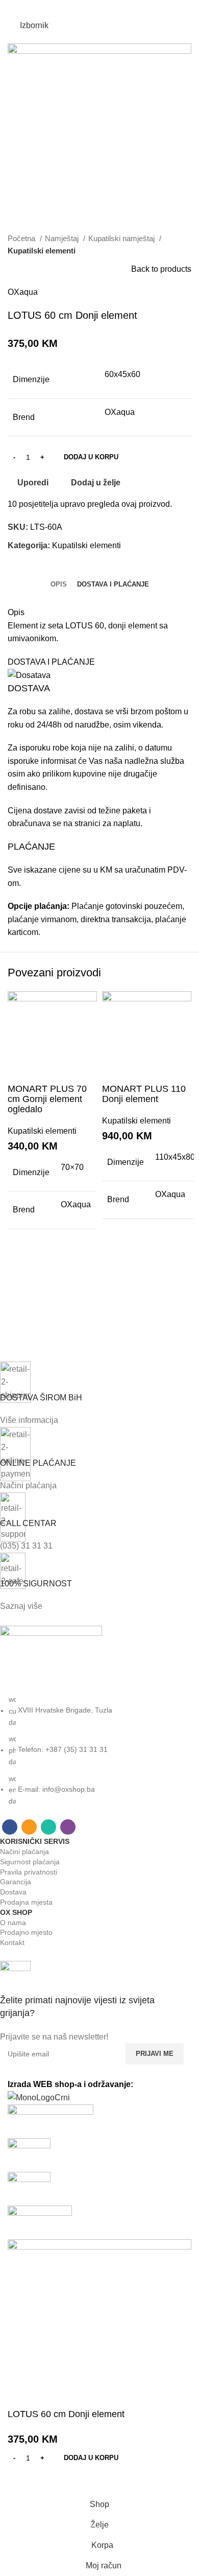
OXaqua (23, 292)
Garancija (16, 1882)
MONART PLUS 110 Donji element (144, 1094)
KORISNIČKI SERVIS (35, 1841)
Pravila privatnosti (29, 1872)
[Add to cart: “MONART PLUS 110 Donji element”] (115, 1275)
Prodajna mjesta (26, 1902)
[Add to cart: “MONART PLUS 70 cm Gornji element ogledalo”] (20, 1285)
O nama (13, 1923)
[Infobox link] (92, 2002)
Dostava (13, 1892)
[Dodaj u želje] (20, 1260)
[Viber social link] (119, 8)
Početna (22, 238)
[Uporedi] (20, 1071)
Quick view (20, 1311)
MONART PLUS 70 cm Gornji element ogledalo (47, 1099)
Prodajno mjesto (26, 1932)
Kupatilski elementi (42, 251)
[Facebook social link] (80, 8)
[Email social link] (93, 8)
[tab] (59, 584)
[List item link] (92, 1750)
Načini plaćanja (24, 1852)
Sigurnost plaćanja (30, 1862)
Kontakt (12, 1942)
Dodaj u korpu (91, 457)
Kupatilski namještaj (122, 238)
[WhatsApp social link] (106, 8)
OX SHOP (16, 1912)
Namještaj (63, 238)
